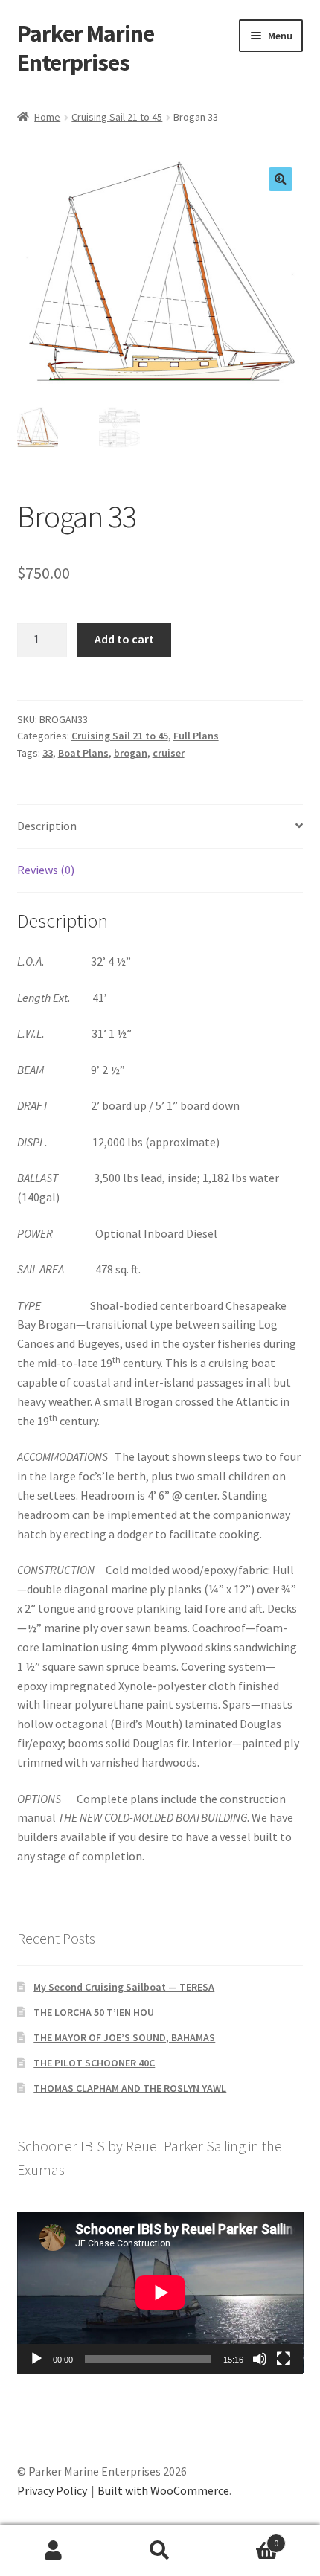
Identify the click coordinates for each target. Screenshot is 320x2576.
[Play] (36, 2359)
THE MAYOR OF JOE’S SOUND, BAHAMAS (124, 2037)
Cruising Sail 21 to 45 (117, 117)
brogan (131, 753)
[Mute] (260, 2359)
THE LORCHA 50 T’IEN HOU (94, 2012)
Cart (246, 2538)
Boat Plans (83, 753)
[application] (160, 2293)
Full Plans (196, 736)
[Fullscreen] (284, 2359)
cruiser (169, 753)
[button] (281, 179)
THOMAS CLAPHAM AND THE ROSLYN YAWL (130, 2088)
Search (160, 2551)
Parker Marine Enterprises (86, 48)
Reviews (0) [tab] (46, 870)
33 (48, 753)
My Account (53, 2551)
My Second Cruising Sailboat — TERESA (124, 1987)
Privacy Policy (52, 2490)
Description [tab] (47, 826)
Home (47, 117)
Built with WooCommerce (163, 2490)
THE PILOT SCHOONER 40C (94, 2063)
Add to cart (124, 639)
